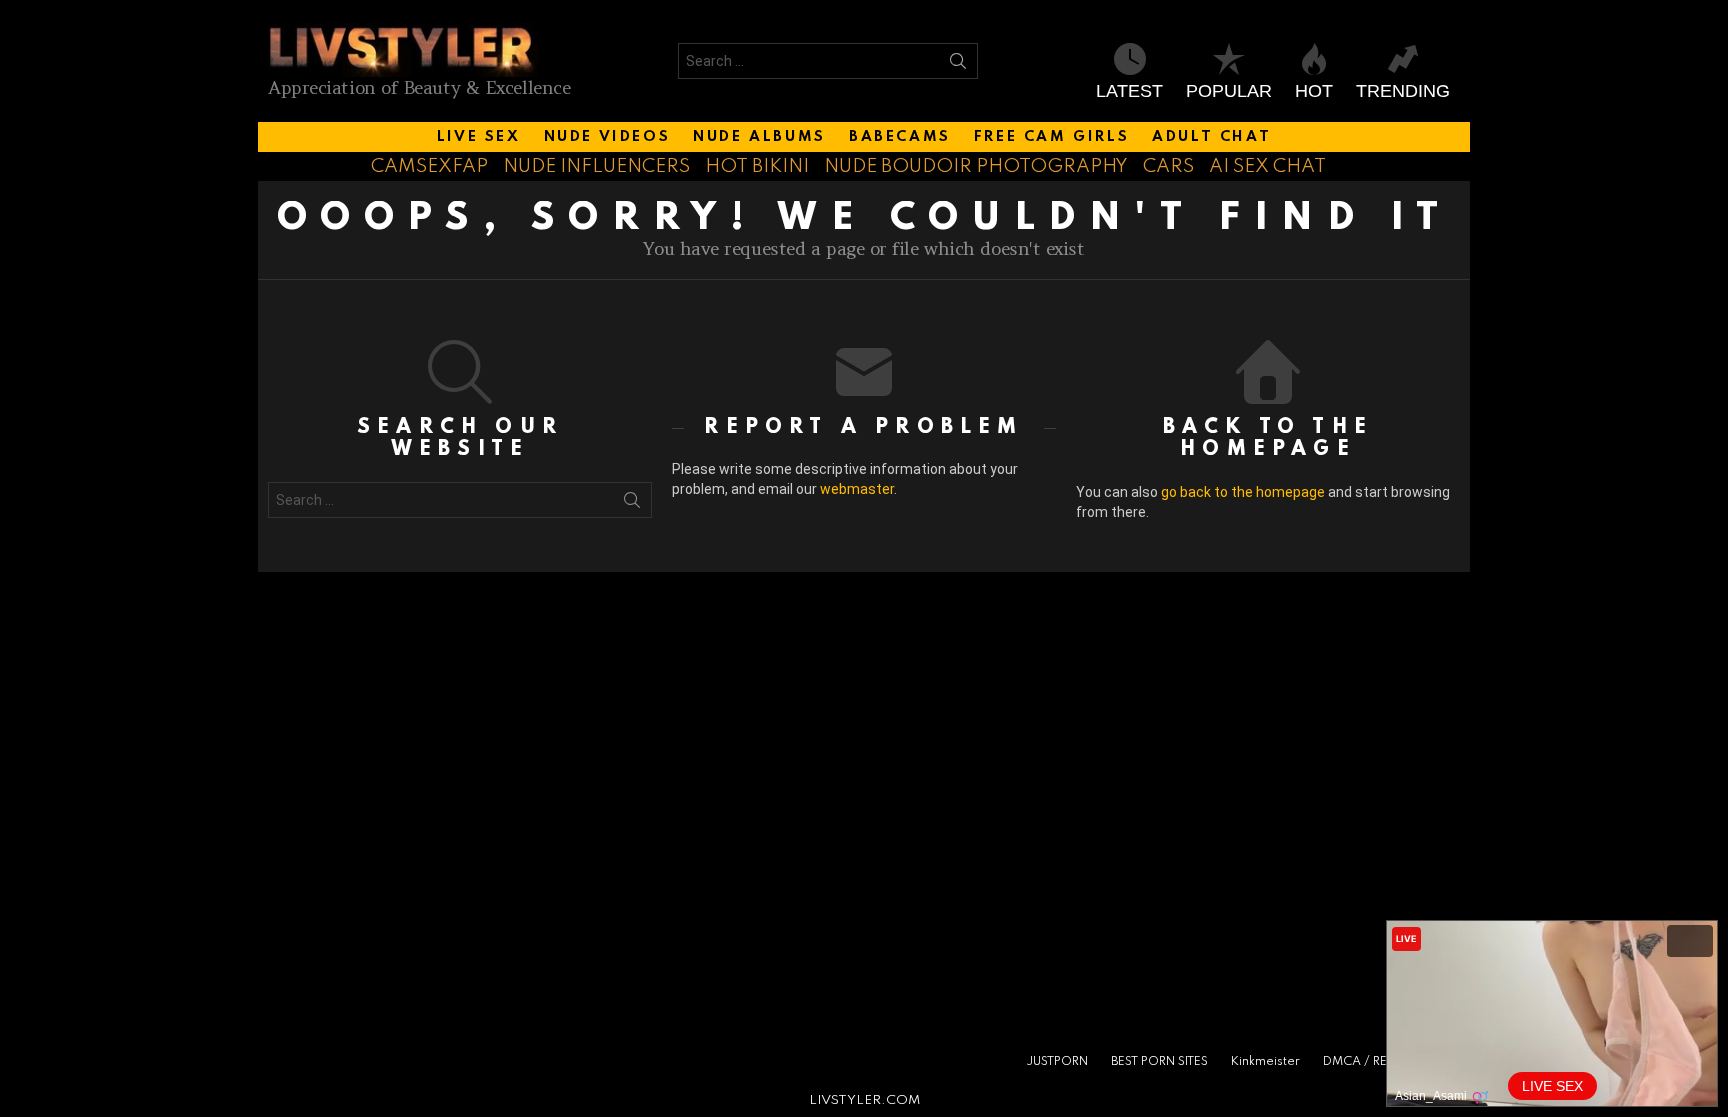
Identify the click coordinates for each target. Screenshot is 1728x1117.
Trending (1403, 91)
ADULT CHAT (1211, 137)
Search (958, 65)
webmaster (857, 489)
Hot (1314, 91)
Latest (1129, 91)
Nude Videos (607, 137)
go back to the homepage (1243, 492)
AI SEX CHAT (1267, 166)
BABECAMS (900, 137)
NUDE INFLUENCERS (596, 166)
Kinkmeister (1265, 1062)
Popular (1229, 91)
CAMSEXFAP (429, 166)
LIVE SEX (479, 137)
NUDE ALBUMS (759, 137)
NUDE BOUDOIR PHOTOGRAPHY (976, 166)
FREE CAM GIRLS (1051, 137)
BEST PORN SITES (1159, 1062)
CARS (1168, 166)
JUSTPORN (1057, 1062)
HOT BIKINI (757, 166)
